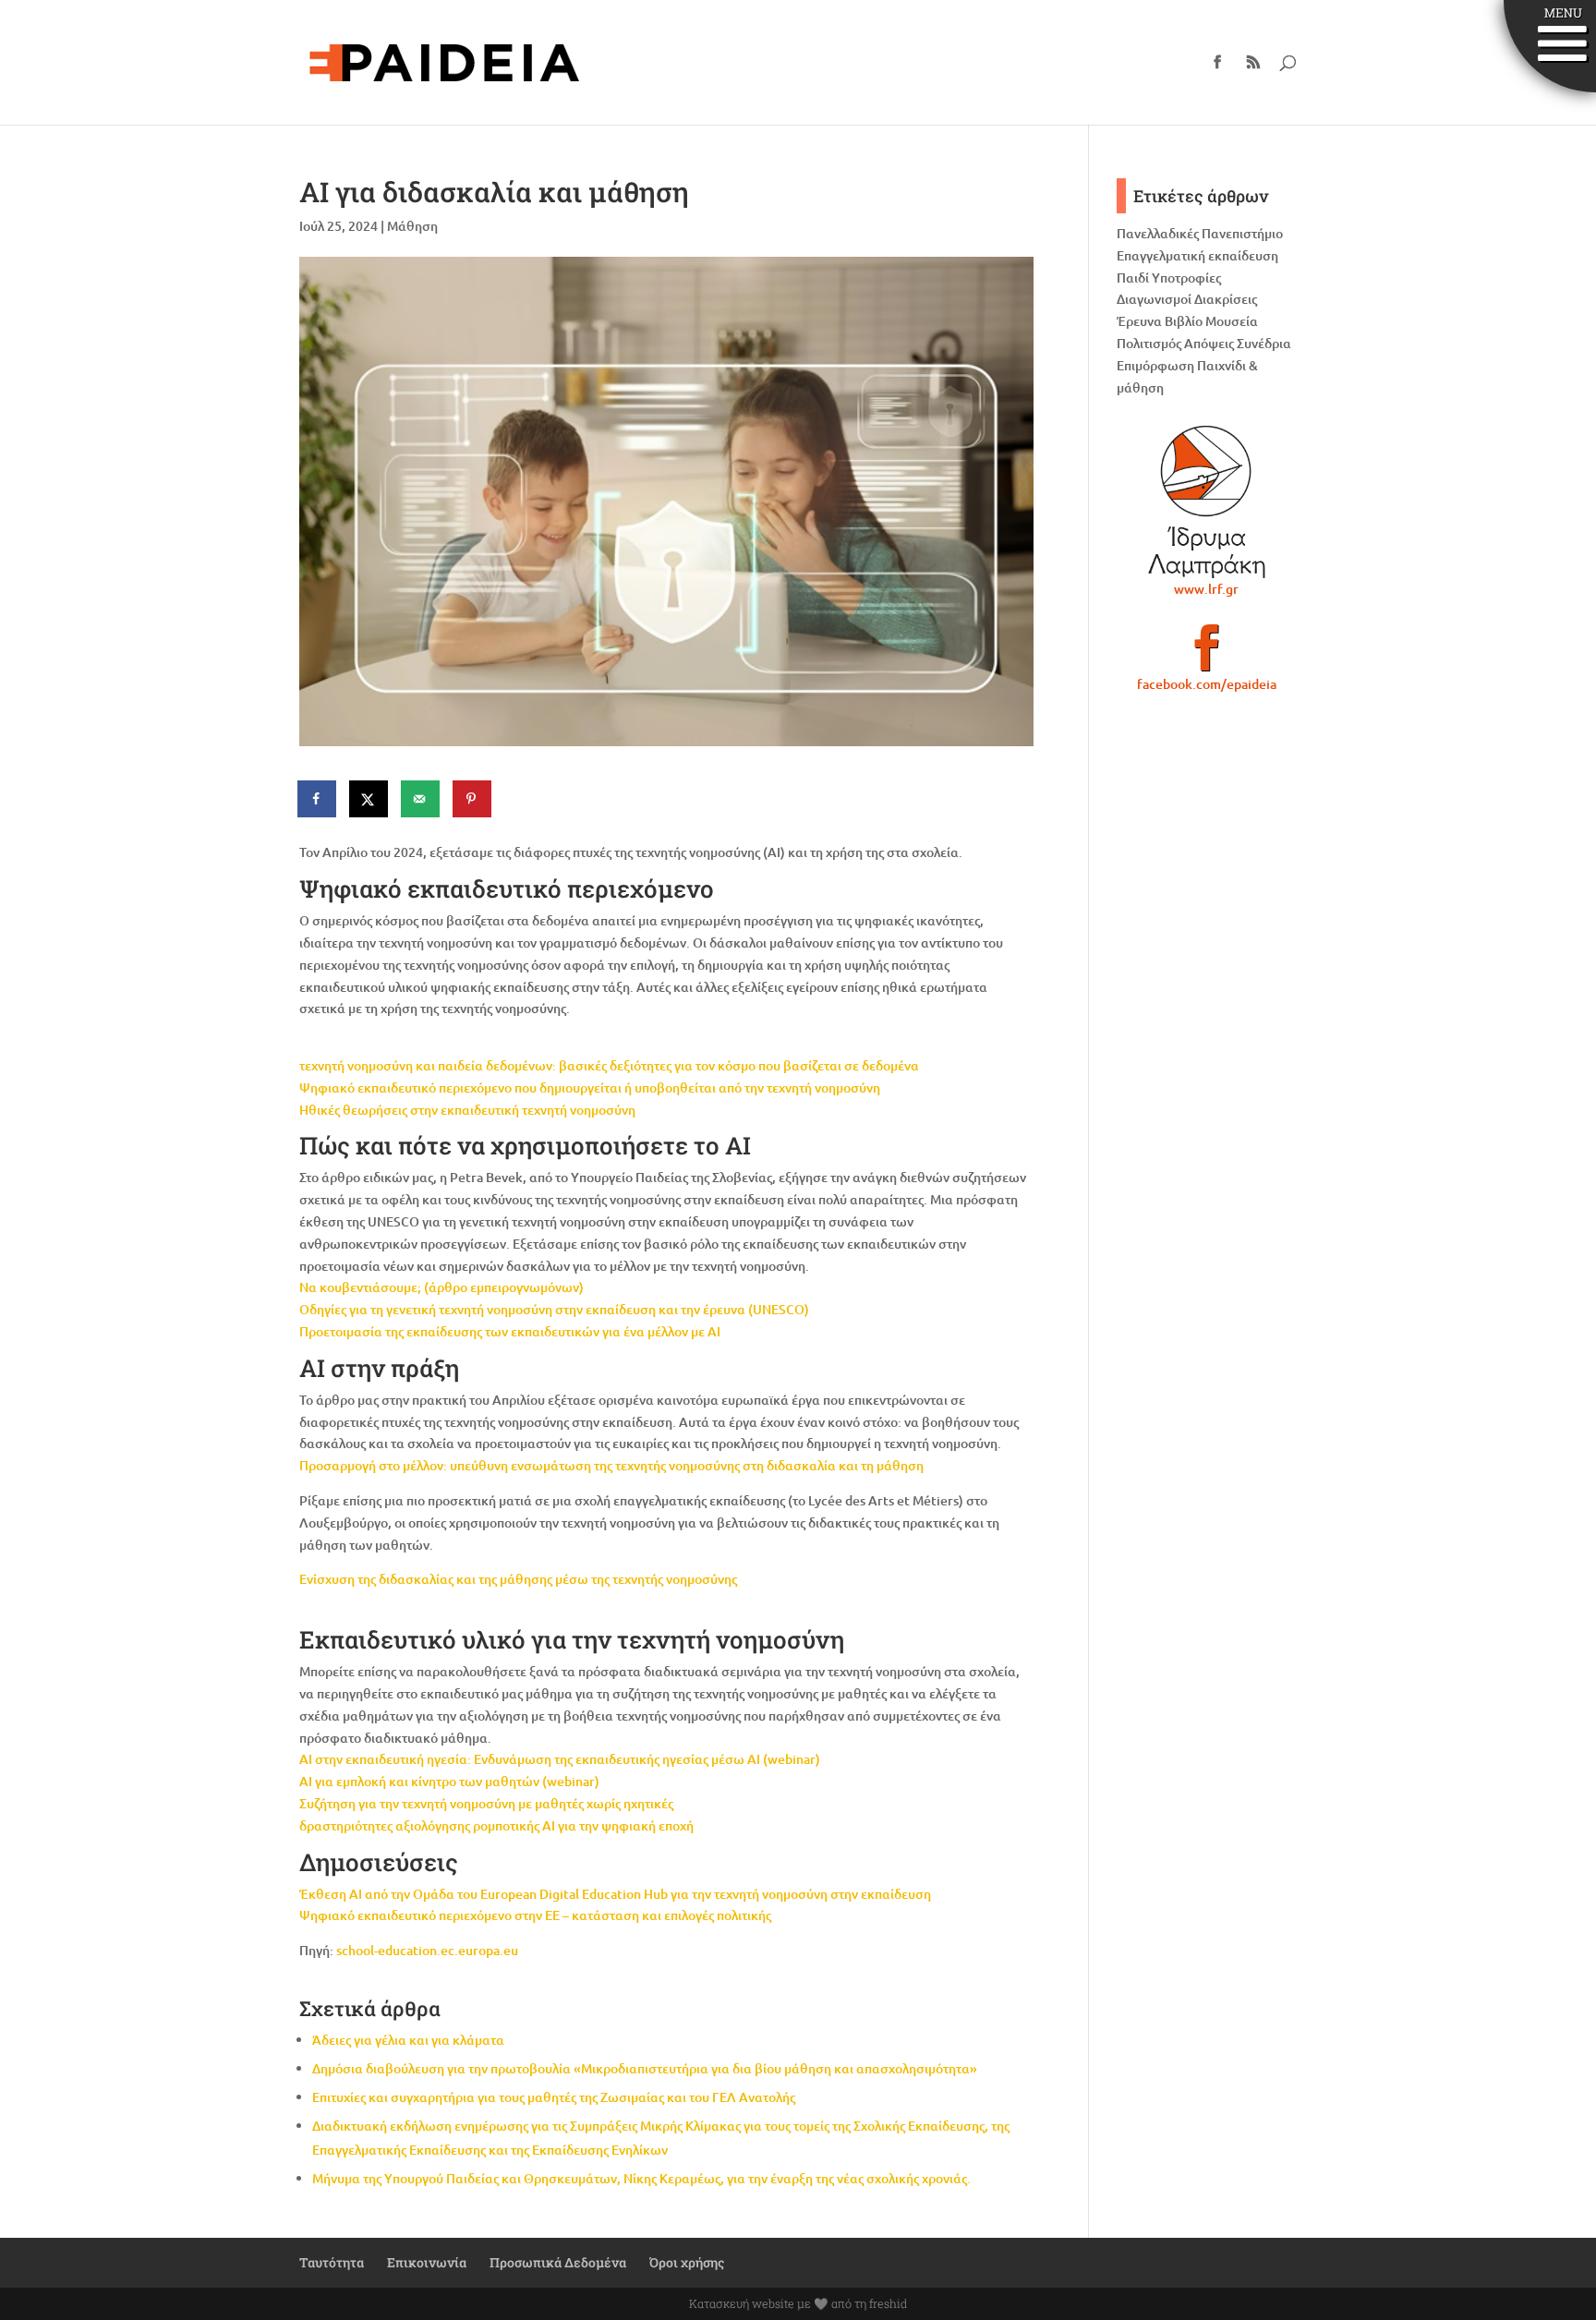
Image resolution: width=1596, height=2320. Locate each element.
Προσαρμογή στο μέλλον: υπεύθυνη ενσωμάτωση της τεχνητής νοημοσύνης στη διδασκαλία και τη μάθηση (611, 1465)
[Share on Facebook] (318, 799)
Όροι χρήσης (687, 2262)
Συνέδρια (1264, 343)
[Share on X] (369, 799)
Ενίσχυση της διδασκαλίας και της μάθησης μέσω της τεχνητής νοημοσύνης (518, 1579)
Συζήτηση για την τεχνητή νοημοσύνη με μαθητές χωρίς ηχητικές (486, 1803)
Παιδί (1133, 278)
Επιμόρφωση (1155, 365)
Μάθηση (412, 226)
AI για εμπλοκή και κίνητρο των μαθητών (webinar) (449, 1781)
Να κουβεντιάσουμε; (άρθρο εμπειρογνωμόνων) (441, 1287)
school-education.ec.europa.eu (427, 1950)
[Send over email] (421, 799)
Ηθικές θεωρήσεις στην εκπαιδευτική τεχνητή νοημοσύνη (467, 1110)
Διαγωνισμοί (1154, 299)
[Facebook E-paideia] (1207, 656)
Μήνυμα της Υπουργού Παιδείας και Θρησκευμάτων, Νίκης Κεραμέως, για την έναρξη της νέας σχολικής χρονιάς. (641, 2178)
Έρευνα (1139, 321)
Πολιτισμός (1149, 343)
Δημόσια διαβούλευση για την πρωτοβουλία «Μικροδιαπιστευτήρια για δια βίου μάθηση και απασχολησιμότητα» (645, 2068)
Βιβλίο (1184, 321)
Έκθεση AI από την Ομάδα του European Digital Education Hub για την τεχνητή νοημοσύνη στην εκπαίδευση (615, 1894)
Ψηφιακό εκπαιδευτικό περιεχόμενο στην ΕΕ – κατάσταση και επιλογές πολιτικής (535, 1915)
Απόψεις (1209, 343)
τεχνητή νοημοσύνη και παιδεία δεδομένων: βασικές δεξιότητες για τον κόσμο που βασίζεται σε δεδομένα (609, 1065)
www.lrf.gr (1206, 589)
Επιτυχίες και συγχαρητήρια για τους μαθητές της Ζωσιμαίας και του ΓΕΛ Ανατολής (554, 2097)
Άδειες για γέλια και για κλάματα (408, 2040)
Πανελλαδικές (1158, 233)
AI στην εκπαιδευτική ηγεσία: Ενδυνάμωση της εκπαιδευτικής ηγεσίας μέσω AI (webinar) (560, 1759)
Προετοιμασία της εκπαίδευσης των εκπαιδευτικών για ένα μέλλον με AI (510, 1331)
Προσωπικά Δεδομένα (558, 2262)
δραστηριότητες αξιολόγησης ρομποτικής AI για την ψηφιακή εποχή (496, 1825)
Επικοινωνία (427, 2262)
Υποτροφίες (1186, 278)
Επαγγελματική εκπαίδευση (1197, 255)
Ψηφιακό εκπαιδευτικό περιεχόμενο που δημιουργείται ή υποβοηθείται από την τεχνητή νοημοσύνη (590, 1087)
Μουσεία (1232, 321)
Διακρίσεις (1226, 299)
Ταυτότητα (332, 2262)
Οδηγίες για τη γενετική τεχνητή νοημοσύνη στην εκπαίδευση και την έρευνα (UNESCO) (554, 1309)
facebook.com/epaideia (1207, 684)
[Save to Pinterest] (473, 799)
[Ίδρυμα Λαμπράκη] (1207, 501)
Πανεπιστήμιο (1242, 233)
